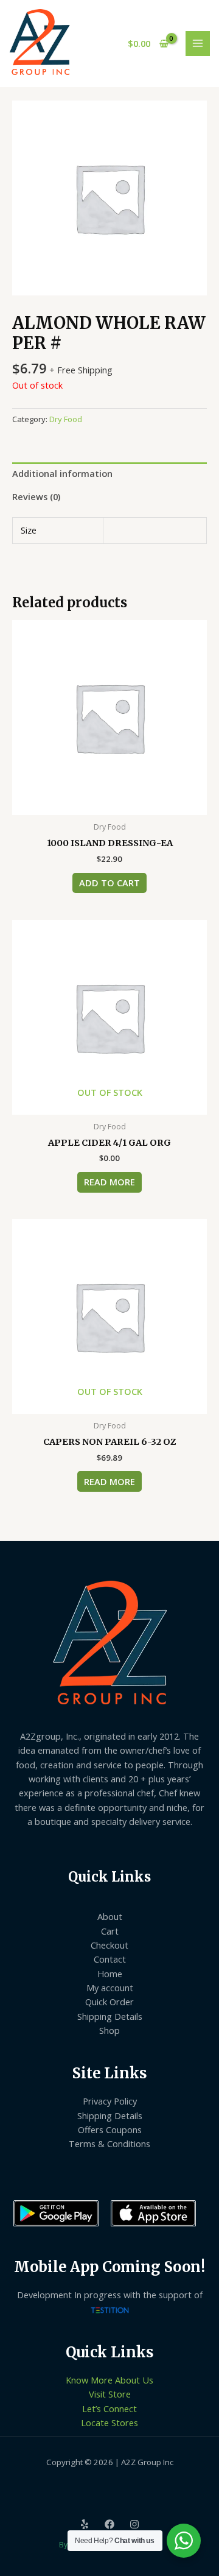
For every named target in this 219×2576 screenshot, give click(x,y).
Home (110, 1974)
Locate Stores (109, 2422)
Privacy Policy (110, 2101)
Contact (110, 1959)
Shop (109, 2030)
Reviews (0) (36, 496)
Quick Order (109, 2002)
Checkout (109, 1945)
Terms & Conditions (109, 2144)
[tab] (109, 474)
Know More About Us (109, 2380)
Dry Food (66, 419)
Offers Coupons (110, 2130)
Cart (110, 1931)
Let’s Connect (109, 2408)
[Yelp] (85, 2524)
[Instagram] (134, 2524)
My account (110, 1988)
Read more (109, 1182)
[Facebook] (109, 2524)
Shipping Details (110, 2016)
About (110, 1916)
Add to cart (109, 883)
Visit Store (110, 2394)
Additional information (62, 473)
